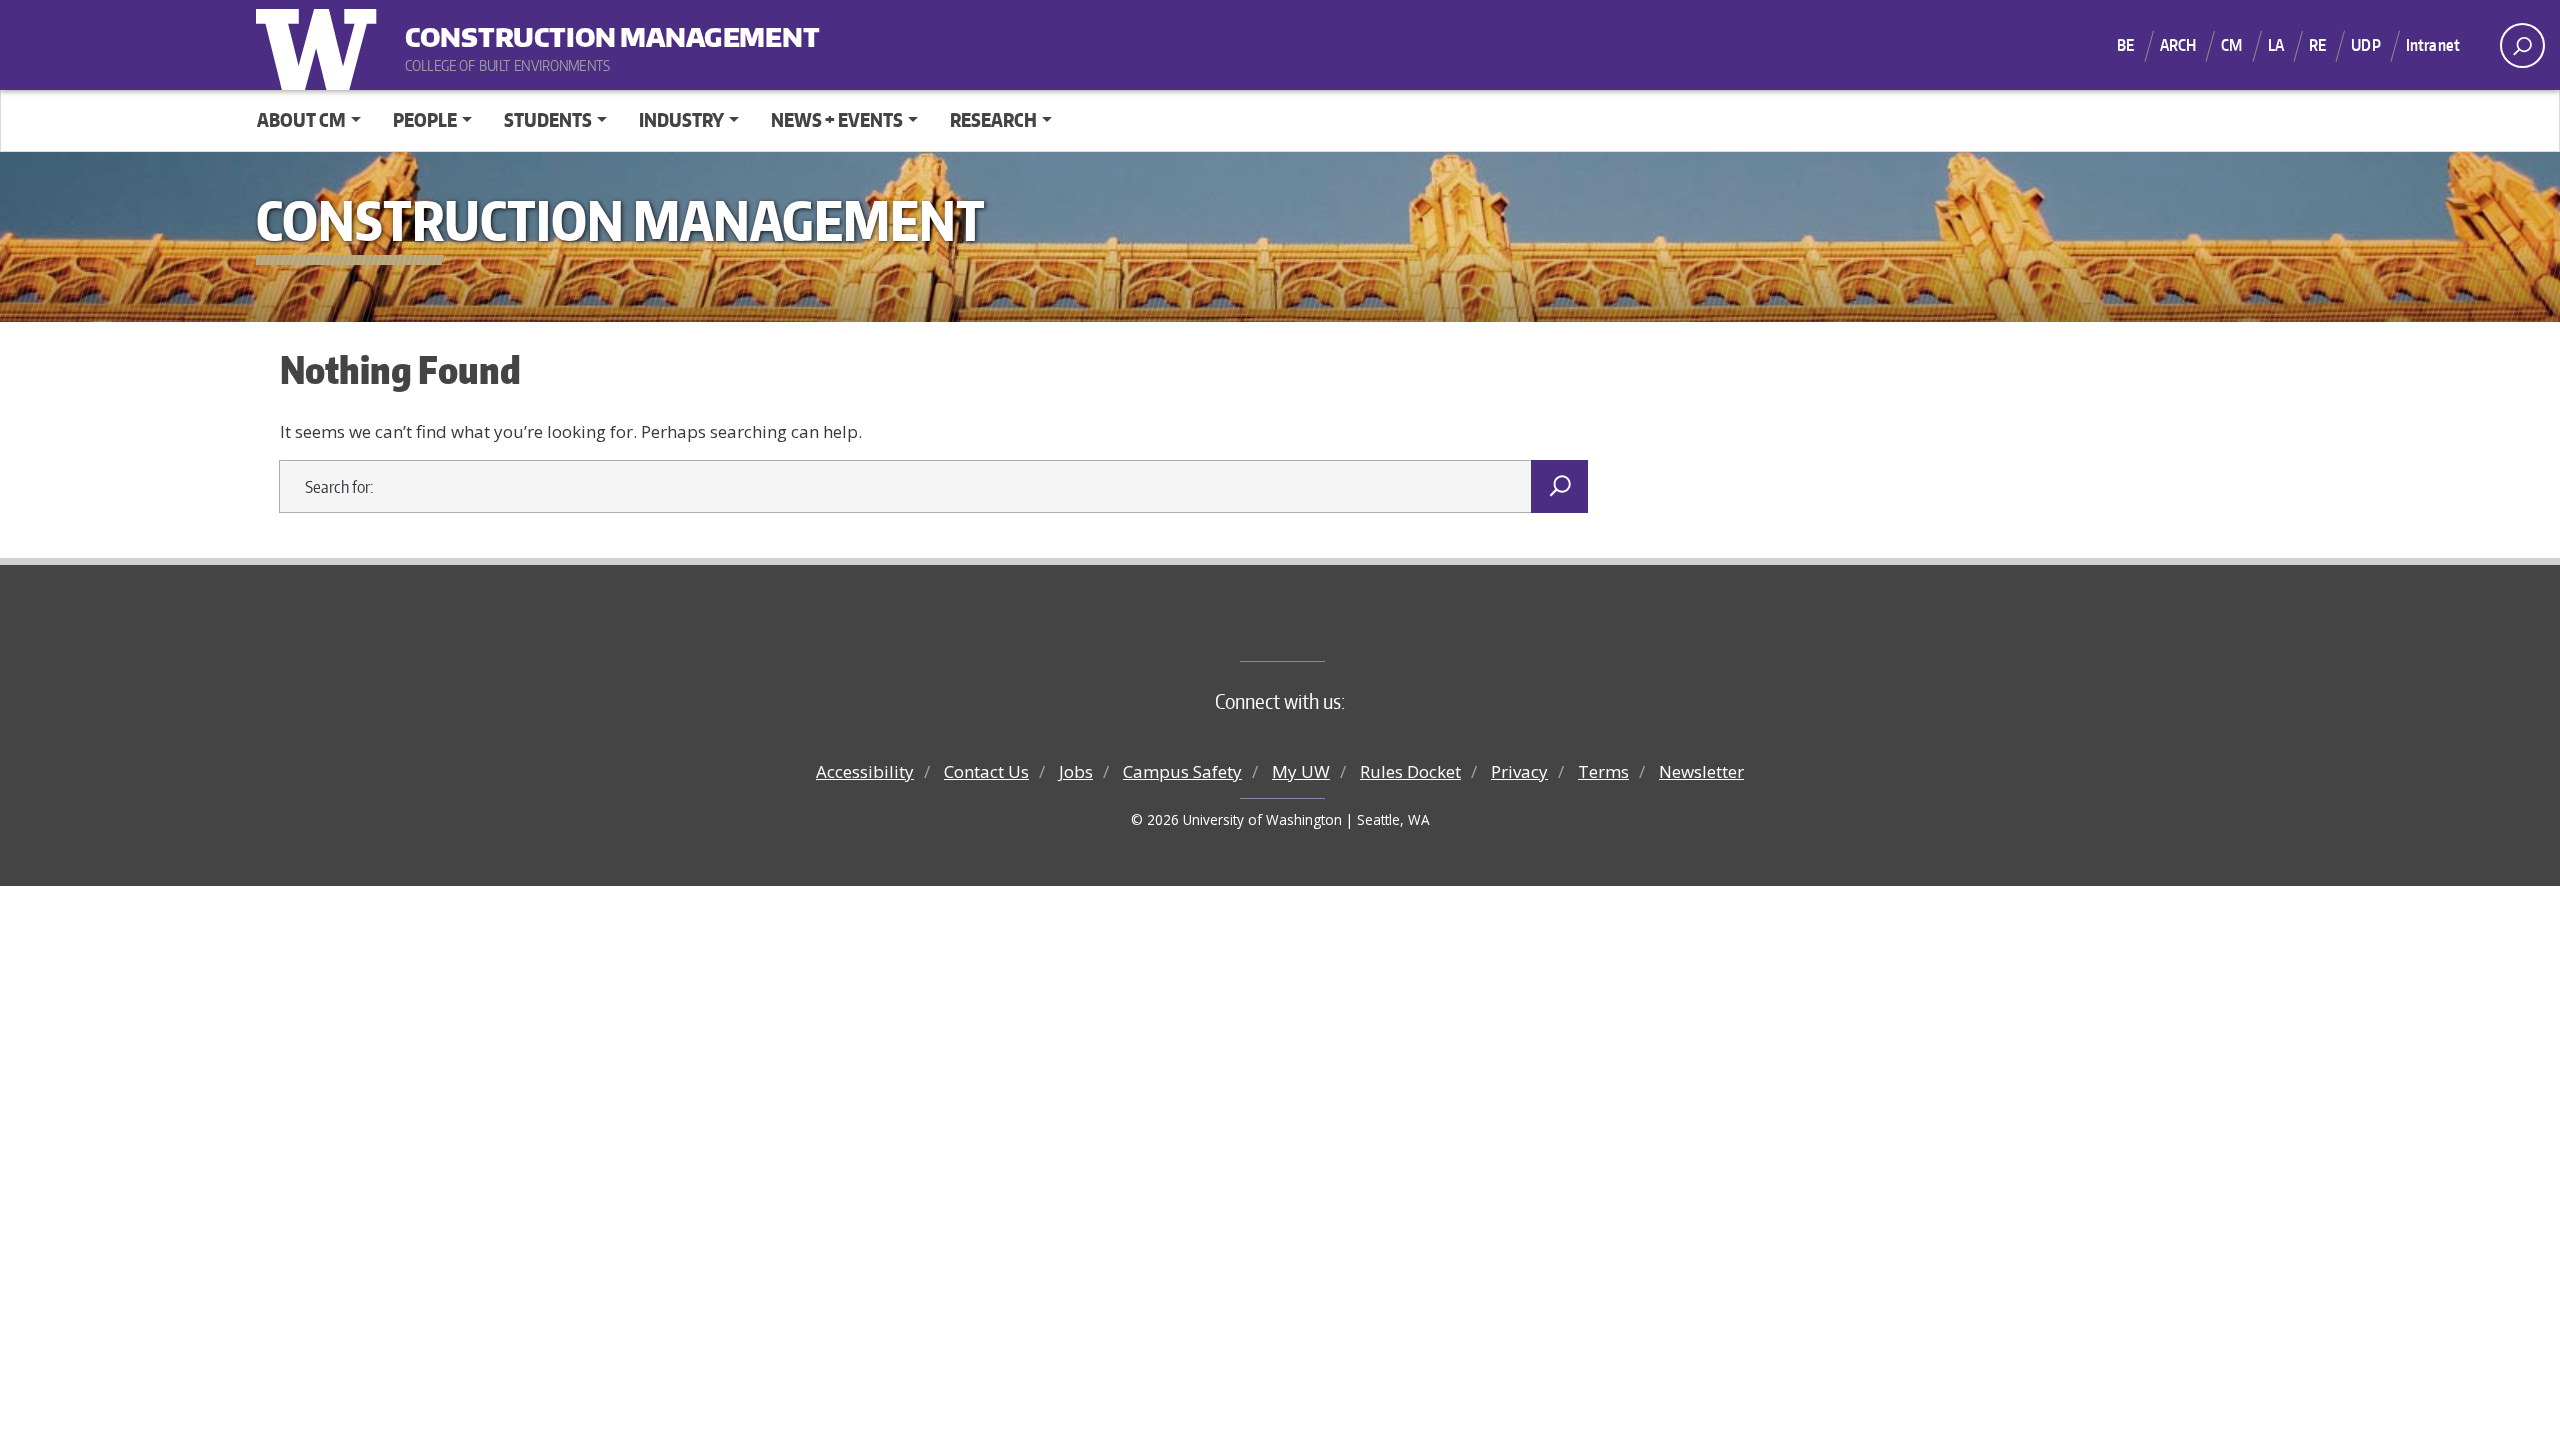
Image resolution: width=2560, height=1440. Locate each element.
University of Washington (321, 45)
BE (2125, 45)
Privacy (1519, 771)
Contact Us (986, 771)
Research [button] (993, 119)
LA (2276, 45)
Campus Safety (1182, 771)
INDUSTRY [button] (681, 119)
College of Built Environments (1320, 628)
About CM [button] (301, 119)
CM (2231, 45)
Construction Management (529, 30)
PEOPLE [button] (425, 119)
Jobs (1076, 771)
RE (2317, 45)
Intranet (2433, 45)
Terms (1603, 771)
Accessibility (865, 771)
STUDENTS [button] (548, 119)
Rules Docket (1410, 771)
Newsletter (1701, 771)
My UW (1301, 771)
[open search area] (2522, 45)
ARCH (2178, 45)
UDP (2365, 45)
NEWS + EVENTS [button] (837, 119)
